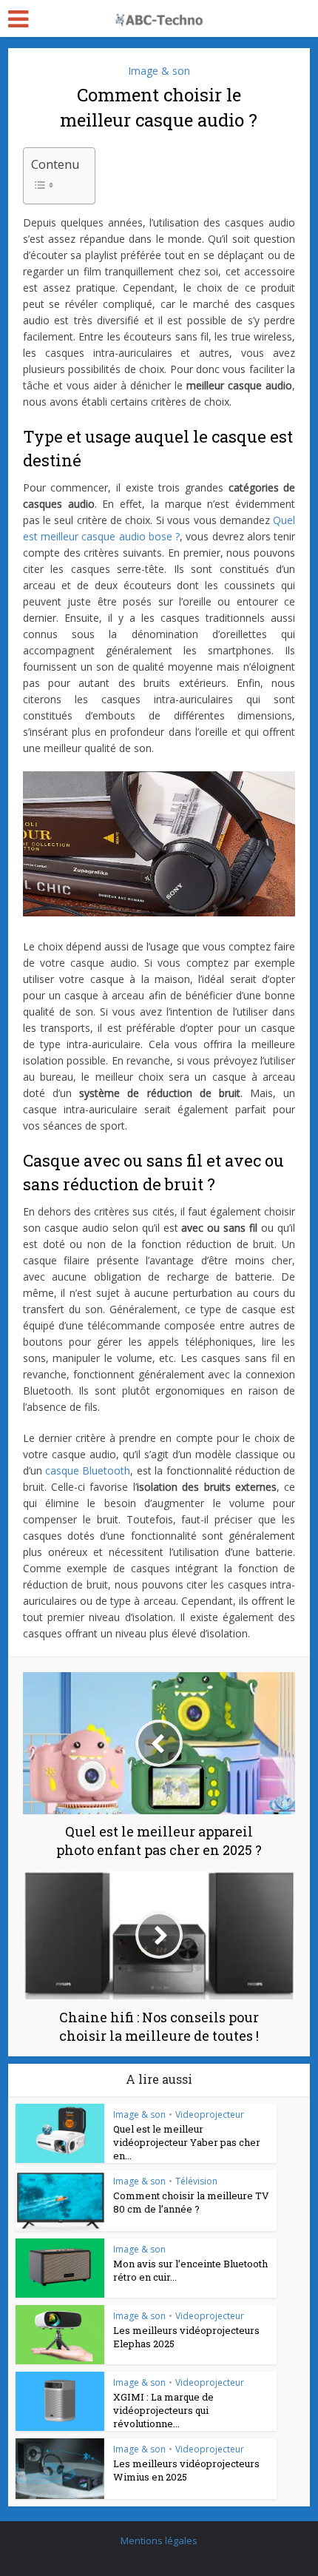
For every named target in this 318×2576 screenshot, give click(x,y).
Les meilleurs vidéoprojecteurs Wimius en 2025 (186, 2470)
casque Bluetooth (88, 1470)
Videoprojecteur (210, 2114)
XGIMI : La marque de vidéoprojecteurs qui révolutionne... (163, 2410)
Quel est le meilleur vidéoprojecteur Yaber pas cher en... (187, 2142)
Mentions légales (159, 2540)
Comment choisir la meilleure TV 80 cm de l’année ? (191, 2202)
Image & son (159, 71)
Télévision (196, 2181)
